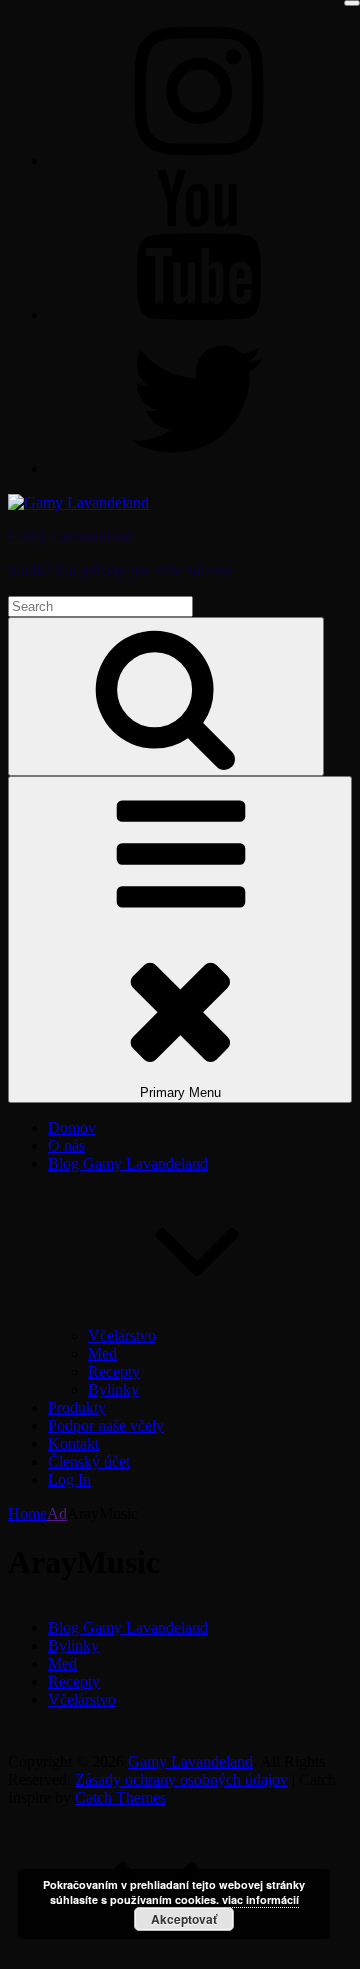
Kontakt (73, 1443)
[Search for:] (100, 605)
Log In (69, 1479)
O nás (66, 1145)
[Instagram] (198, 160)
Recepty (114, 1371)
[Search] (166, 696)
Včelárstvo (122, 1335)
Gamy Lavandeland (70, 536)
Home (27, 1513)
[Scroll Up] (158, 1951)
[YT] (198, 314)
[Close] (352, 3)
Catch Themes (120, 1797)
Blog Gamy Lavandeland (128, 1627)
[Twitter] (198, 468)
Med (102, 1353)
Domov (72, 1127)
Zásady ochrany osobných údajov (181, 1779)
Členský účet (89, 1461)
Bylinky (113, 1389)
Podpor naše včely (106, 1425)
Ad (57, 1513)
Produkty (77, 1407)
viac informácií (260, 1899)
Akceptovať (184, 1919)
